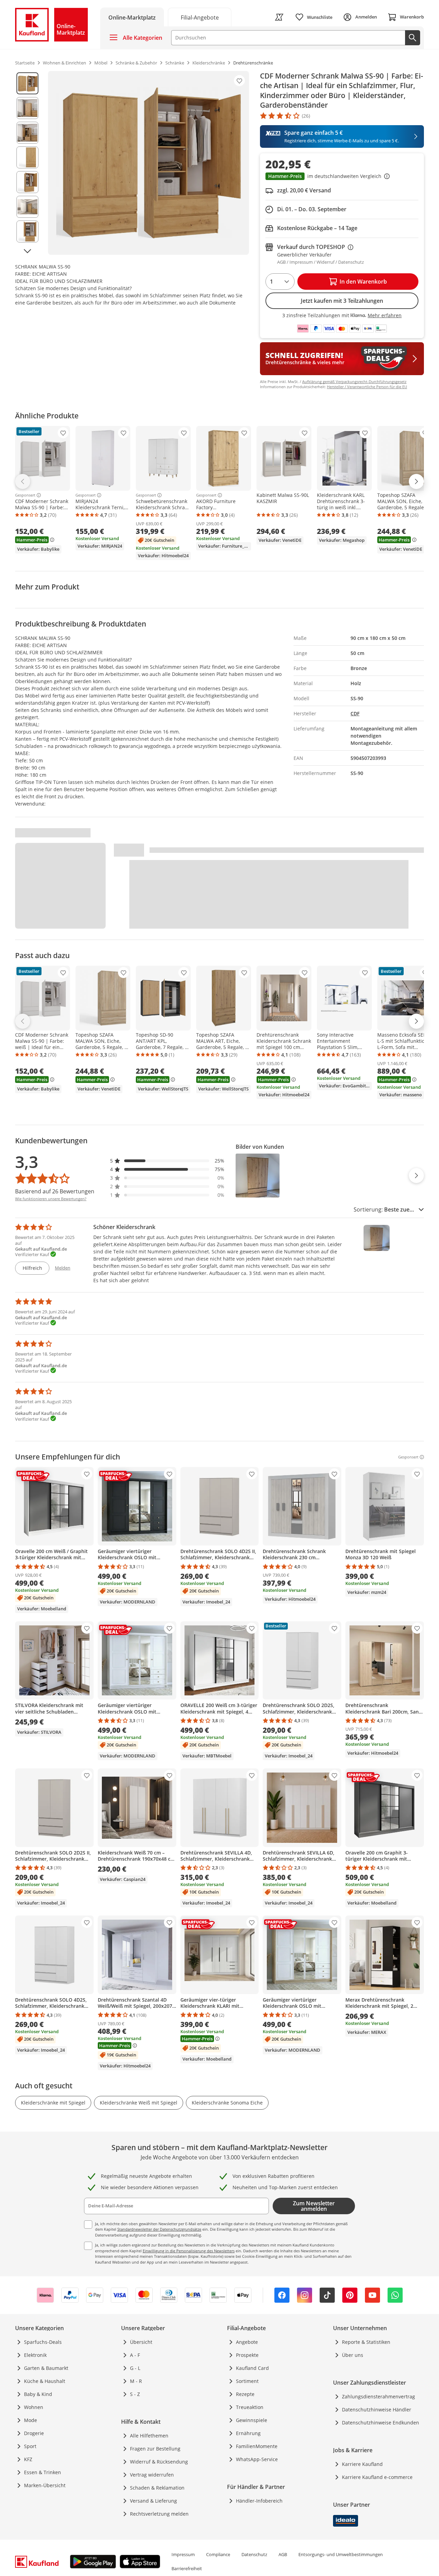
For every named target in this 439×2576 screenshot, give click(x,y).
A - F (135, 2355)
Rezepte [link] (245, 2394)
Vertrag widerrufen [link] (152, 2475)
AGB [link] (283, 2554)
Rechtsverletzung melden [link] (159, 2514)
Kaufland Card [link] (252, 2368)
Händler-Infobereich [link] (259, 2501)
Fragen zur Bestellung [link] (155, 2449)
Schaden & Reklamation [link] (157, 2488)
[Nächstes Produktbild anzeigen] (27, 251)
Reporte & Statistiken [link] (366, 2342)
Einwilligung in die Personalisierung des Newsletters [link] (189, 2251)
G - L (135, 2368)
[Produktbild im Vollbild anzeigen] (149, 163)
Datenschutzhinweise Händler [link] (377, 2410)
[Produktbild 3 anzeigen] (27, 133)
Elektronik (35, 2355)
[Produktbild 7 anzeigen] (27, 231)
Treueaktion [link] (250, 2407)
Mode (31, 2420)
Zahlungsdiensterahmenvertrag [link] (378, 2396)
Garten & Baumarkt (46, 2368)
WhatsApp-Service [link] (257, 2459)
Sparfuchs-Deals (43, 2342)
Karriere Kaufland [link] (362, 2464)
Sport (30, 2446)
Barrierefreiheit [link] (187, 2568)
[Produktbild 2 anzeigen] (27, 108)
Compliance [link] (218, 2554)
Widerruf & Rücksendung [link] (159, 2462)
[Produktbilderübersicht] (27, 163)
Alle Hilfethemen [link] (149, 2436)
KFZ (28, 2459)
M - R (136, 2381)
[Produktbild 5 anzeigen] (27, 182)
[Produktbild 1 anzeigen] (27, 83)
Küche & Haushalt (45, 2381)
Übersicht (141, 2342)
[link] (200, 17)
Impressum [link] (183, 2554)
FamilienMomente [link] (257, 2446)
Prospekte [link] (247, 2355)
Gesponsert (25, 495)
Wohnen (34, 2407)
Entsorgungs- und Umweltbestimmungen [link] (341, 2554)
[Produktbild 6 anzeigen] (27, 207)
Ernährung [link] (248, 2433)
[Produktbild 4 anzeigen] (27, 157)
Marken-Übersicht (45, 2485)
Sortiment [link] (247, 2381)
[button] (342, 177)
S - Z (135, 2394)
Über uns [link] (353, 2355)
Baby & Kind (38, 2394)
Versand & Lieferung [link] (153, 2501)
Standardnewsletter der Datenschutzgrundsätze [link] (159, 2229)
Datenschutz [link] (254, 2554)
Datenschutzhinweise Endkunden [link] (381, 2423)
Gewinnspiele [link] (252, 2420)
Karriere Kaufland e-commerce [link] (377, 2477)
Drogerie (34, 2433)
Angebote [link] (247, 2342)
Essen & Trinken (43, 2472)
